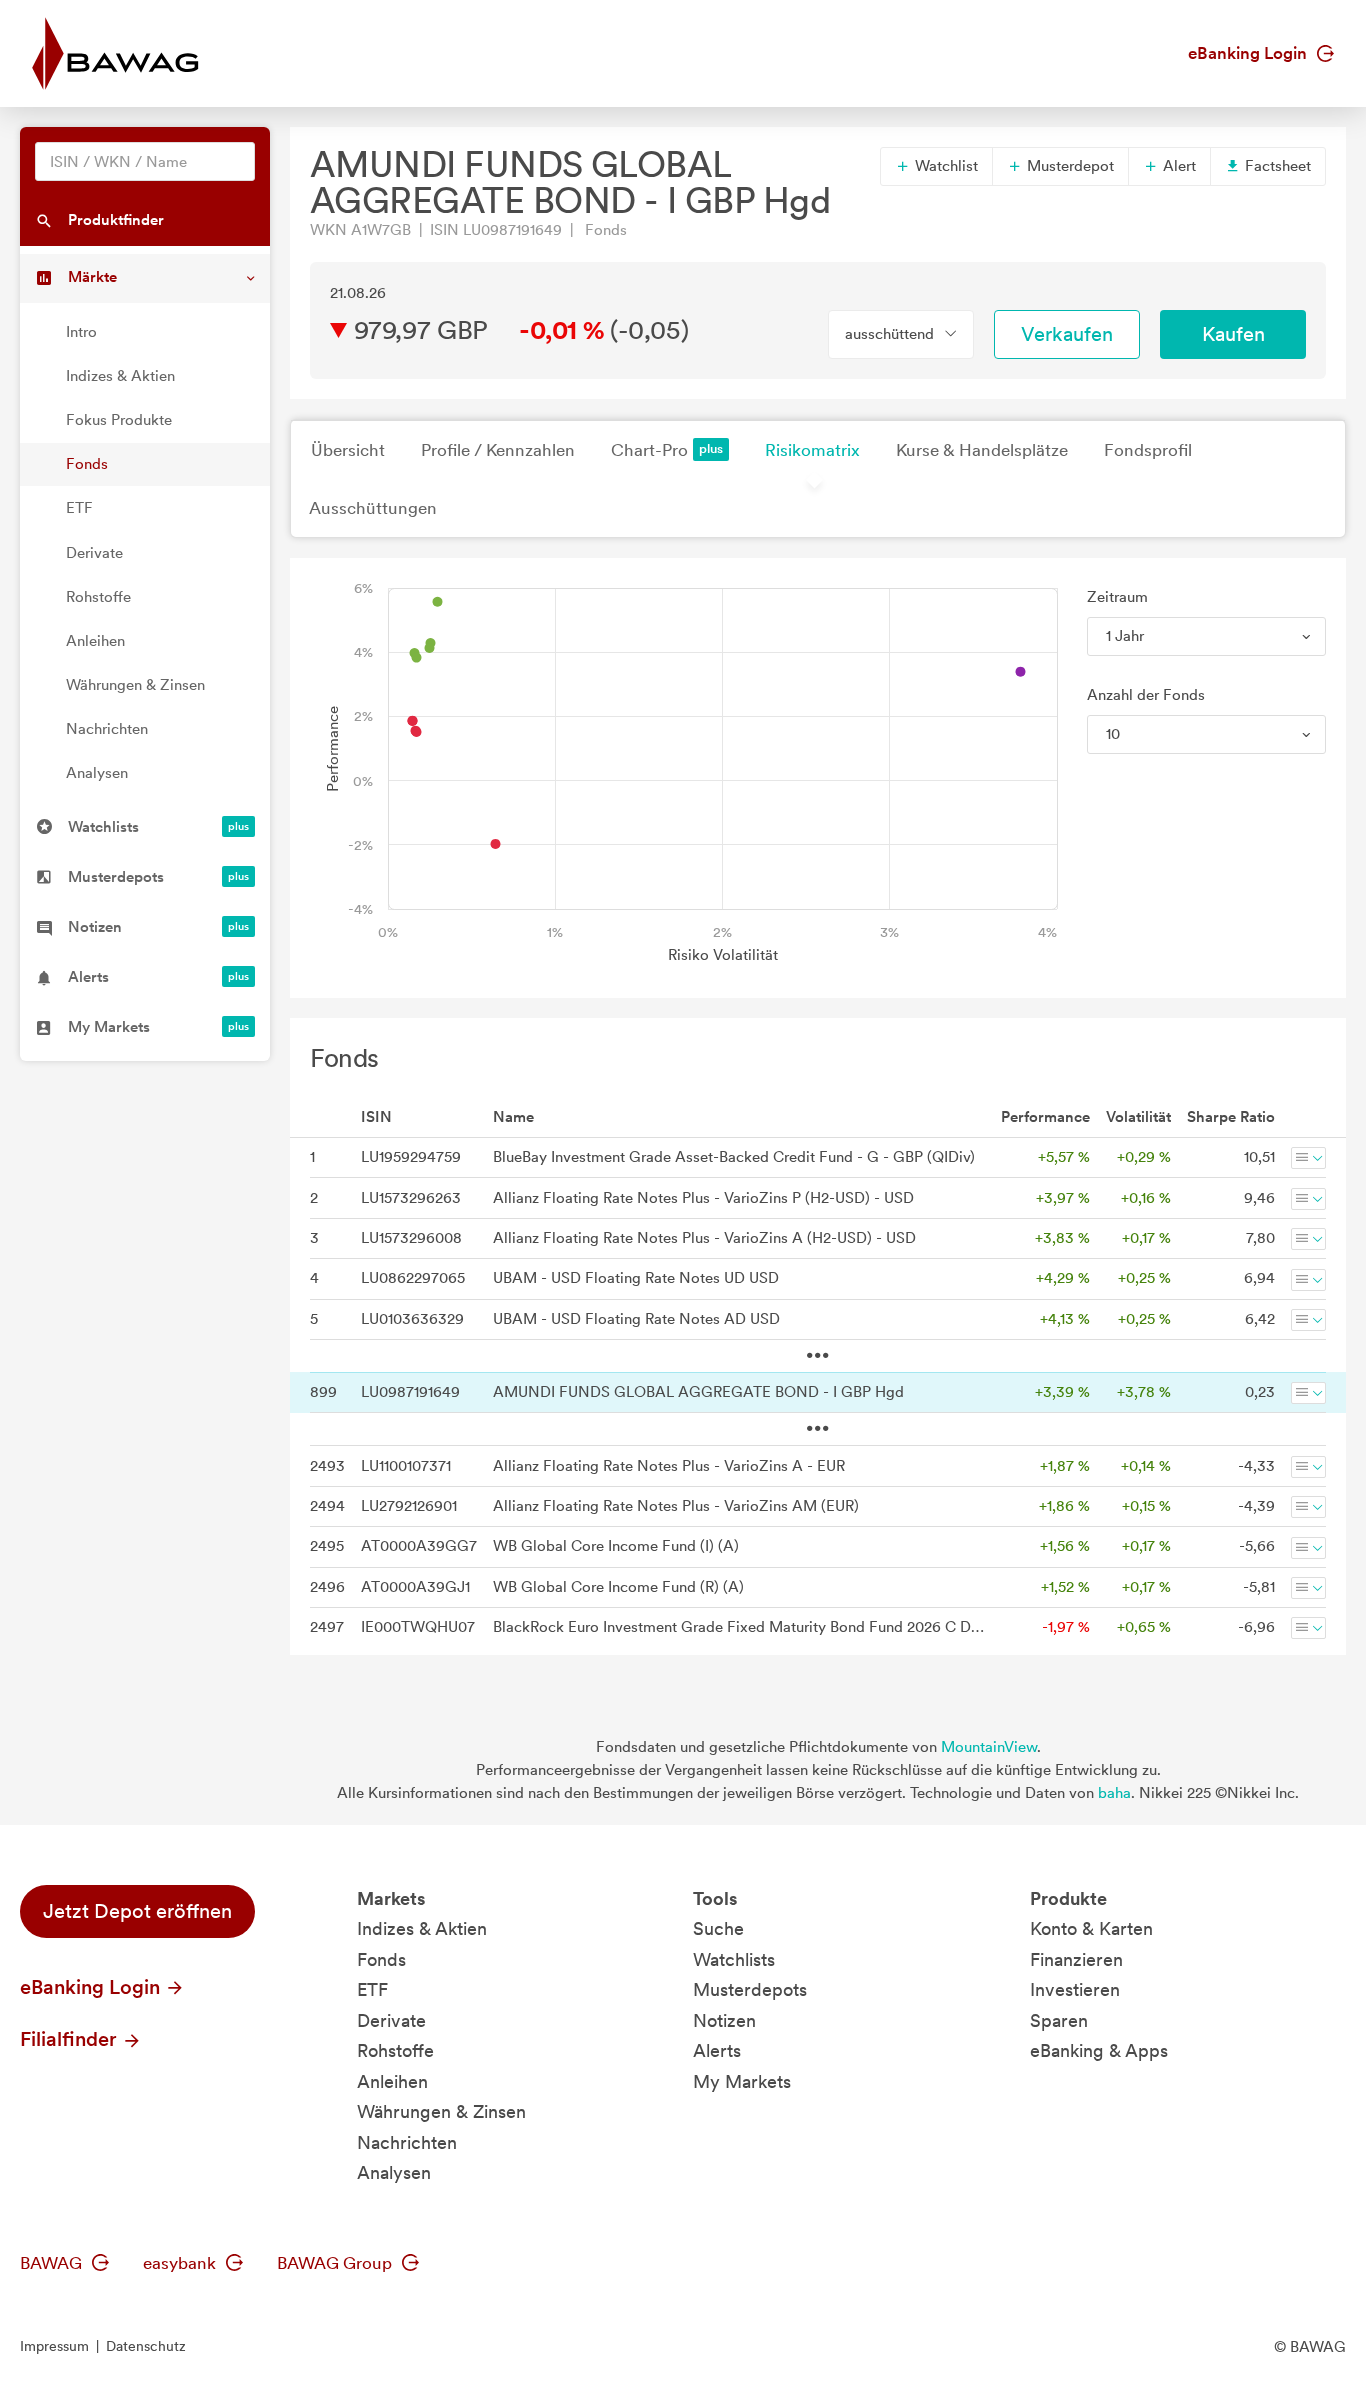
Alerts (717, 2050)
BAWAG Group (336, 2263)
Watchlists (734, 1959)
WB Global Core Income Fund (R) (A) (618, 1587)
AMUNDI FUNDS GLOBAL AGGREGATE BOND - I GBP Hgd (698, 1392)
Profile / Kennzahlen (498, 450)
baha (1114, 1793)
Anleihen (95, 641)
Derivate (94, 553)
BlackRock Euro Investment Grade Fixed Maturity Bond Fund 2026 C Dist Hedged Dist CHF (739, 1627)
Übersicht (348, 450)
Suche (718, 1928)
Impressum (54, 2346)
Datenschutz (146, 2346)
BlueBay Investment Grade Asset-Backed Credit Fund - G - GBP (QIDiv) (734, 1157)
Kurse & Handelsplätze (982, 450)
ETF (79, 508)
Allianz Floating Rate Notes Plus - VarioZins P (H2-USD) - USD (703, 1198)
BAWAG (53, 2263)
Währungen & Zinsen (135, 685)
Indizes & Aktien (120, 376)
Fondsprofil (1148, 450)
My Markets (742, 2081)
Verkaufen (1067, 334)
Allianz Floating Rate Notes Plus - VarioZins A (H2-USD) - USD (704, 1238)
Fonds (87, 464)
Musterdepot (1068, 166)
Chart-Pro (649, 450)
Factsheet (1276, 166)
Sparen (1059, 2020)
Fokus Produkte (119, 420)
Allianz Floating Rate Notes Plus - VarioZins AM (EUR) (676, 1506)
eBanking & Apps (1099, 2050)
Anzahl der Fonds (1146, 695)
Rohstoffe (98, 597)
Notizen (724, 2020)
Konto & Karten (1091, 1928)
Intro (81, 332)
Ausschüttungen (373, 508)
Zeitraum (1117, 597)
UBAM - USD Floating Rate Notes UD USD (636, 1278)
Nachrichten (107, 729)
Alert (1177, 166)
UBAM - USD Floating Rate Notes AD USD (636, 1319)
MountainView (989, 1747)
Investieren (1075, 1989)
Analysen (97, 773)
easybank (181, 2263)
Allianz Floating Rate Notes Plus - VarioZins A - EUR (669, 1466)
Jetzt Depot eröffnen (137, 1911)
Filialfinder (71, 2039)
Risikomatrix (812, 450)
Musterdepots (750, 1989)
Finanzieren (1076, 1959)
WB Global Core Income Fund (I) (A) (616, 1546)
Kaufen (1233, 334)
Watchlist (944, 166)
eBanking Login (1249, 53)
